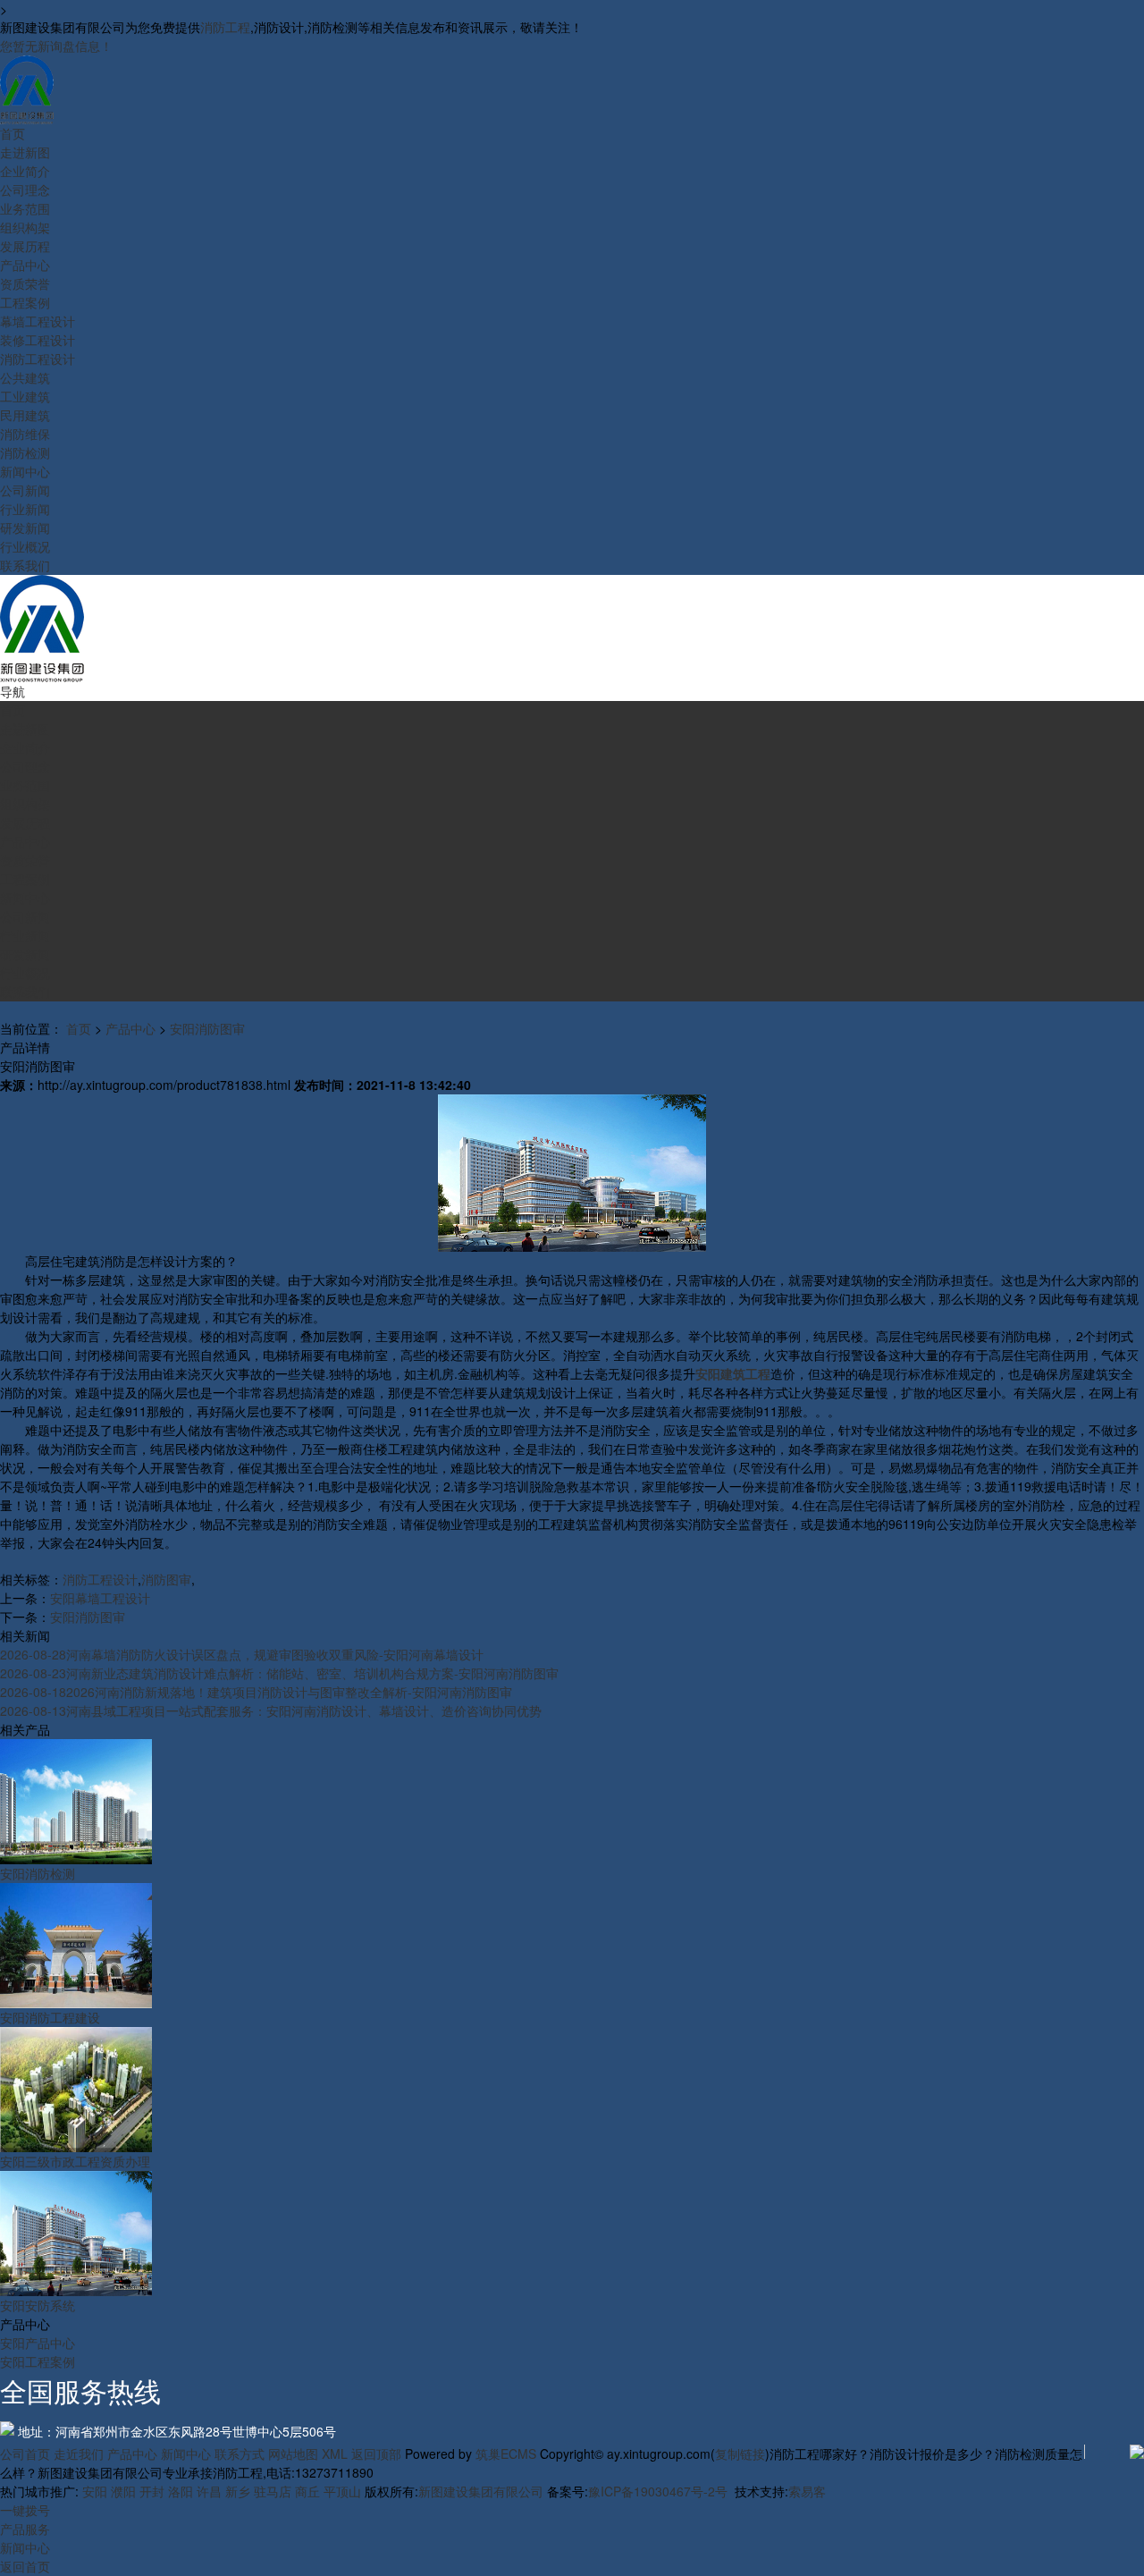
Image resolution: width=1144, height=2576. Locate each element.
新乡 (238, 2491)
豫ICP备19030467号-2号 (658, 2491)
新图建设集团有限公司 (481, 2491)
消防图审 (166, 1579)
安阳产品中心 (38, 2343)
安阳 (95, 2491)
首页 (79, 1028)
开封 (152, 2491)
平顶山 (342, 2491)
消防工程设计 (100, 1579)
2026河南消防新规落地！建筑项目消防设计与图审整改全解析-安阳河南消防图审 (256, 1692)
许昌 (209, 2491)
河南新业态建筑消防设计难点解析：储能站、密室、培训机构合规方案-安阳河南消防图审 (279, 1673)
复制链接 (740, 2454)
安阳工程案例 (38, 2361)
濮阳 (123, 2491)
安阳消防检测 (38, 1873)
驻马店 (273, 2491)
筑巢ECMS (506, 2454)
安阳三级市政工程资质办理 (75, 2161)
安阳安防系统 (38, 2305)
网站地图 (293, 2454)
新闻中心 (186, 2454)
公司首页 (25, 2454)
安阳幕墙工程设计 (100, 1598)
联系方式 (240, 2454)
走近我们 (79, 2454)
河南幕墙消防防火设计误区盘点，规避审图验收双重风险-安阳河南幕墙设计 (242, 1654)
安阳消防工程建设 (50, 2017)
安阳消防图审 (207, 1028)
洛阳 (181, 2491)
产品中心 (130, 1028)
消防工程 (225, 27)
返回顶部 (376, 2454)
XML (335, 2454)
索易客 (807, 2491)
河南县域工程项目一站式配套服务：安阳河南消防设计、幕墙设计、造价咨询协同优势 (271, 1710)
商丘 (307, 2491)
